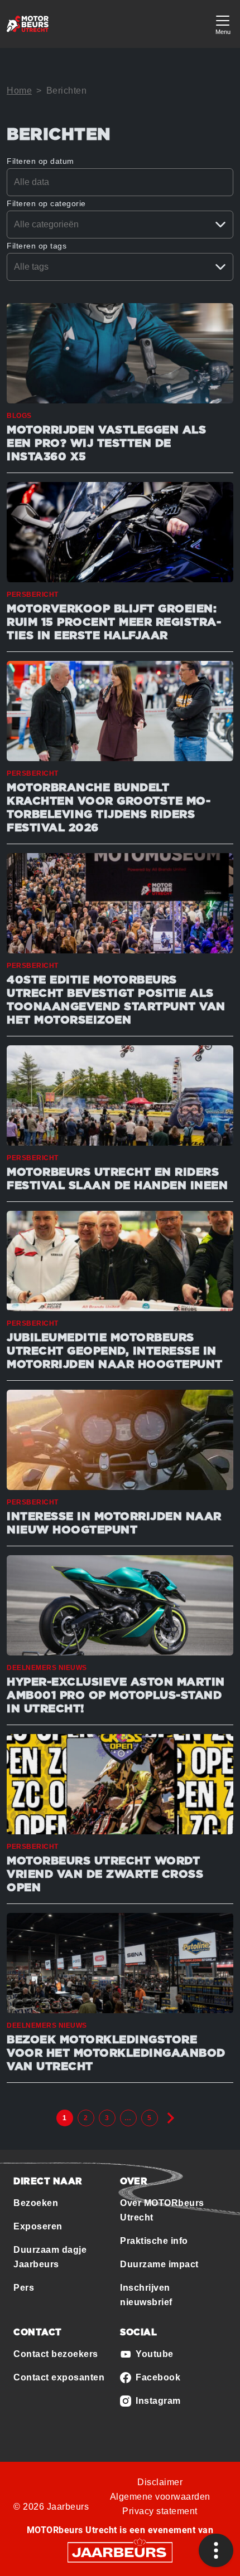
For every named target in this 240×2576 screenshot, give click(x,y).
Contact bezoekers (56, 2354)
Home (19, 91)
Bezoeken (36, 2203)
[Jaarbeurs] (120, 2552)
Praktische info (154, 2241)
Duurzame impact (159, 2264)
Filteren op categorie (46, 203)
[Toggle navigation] (223, 24)
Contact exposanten (59, 2377)
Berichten (67, 91)
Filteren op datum (40, 161)
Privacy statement (160, 2511)
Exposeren (38, 2226)
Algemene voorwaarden (160, 2497)
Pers (24, 2288)
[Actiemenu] (216, 2550)
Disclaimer (160, 2482)
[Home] (28, 24)
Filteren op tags (37, 246)
